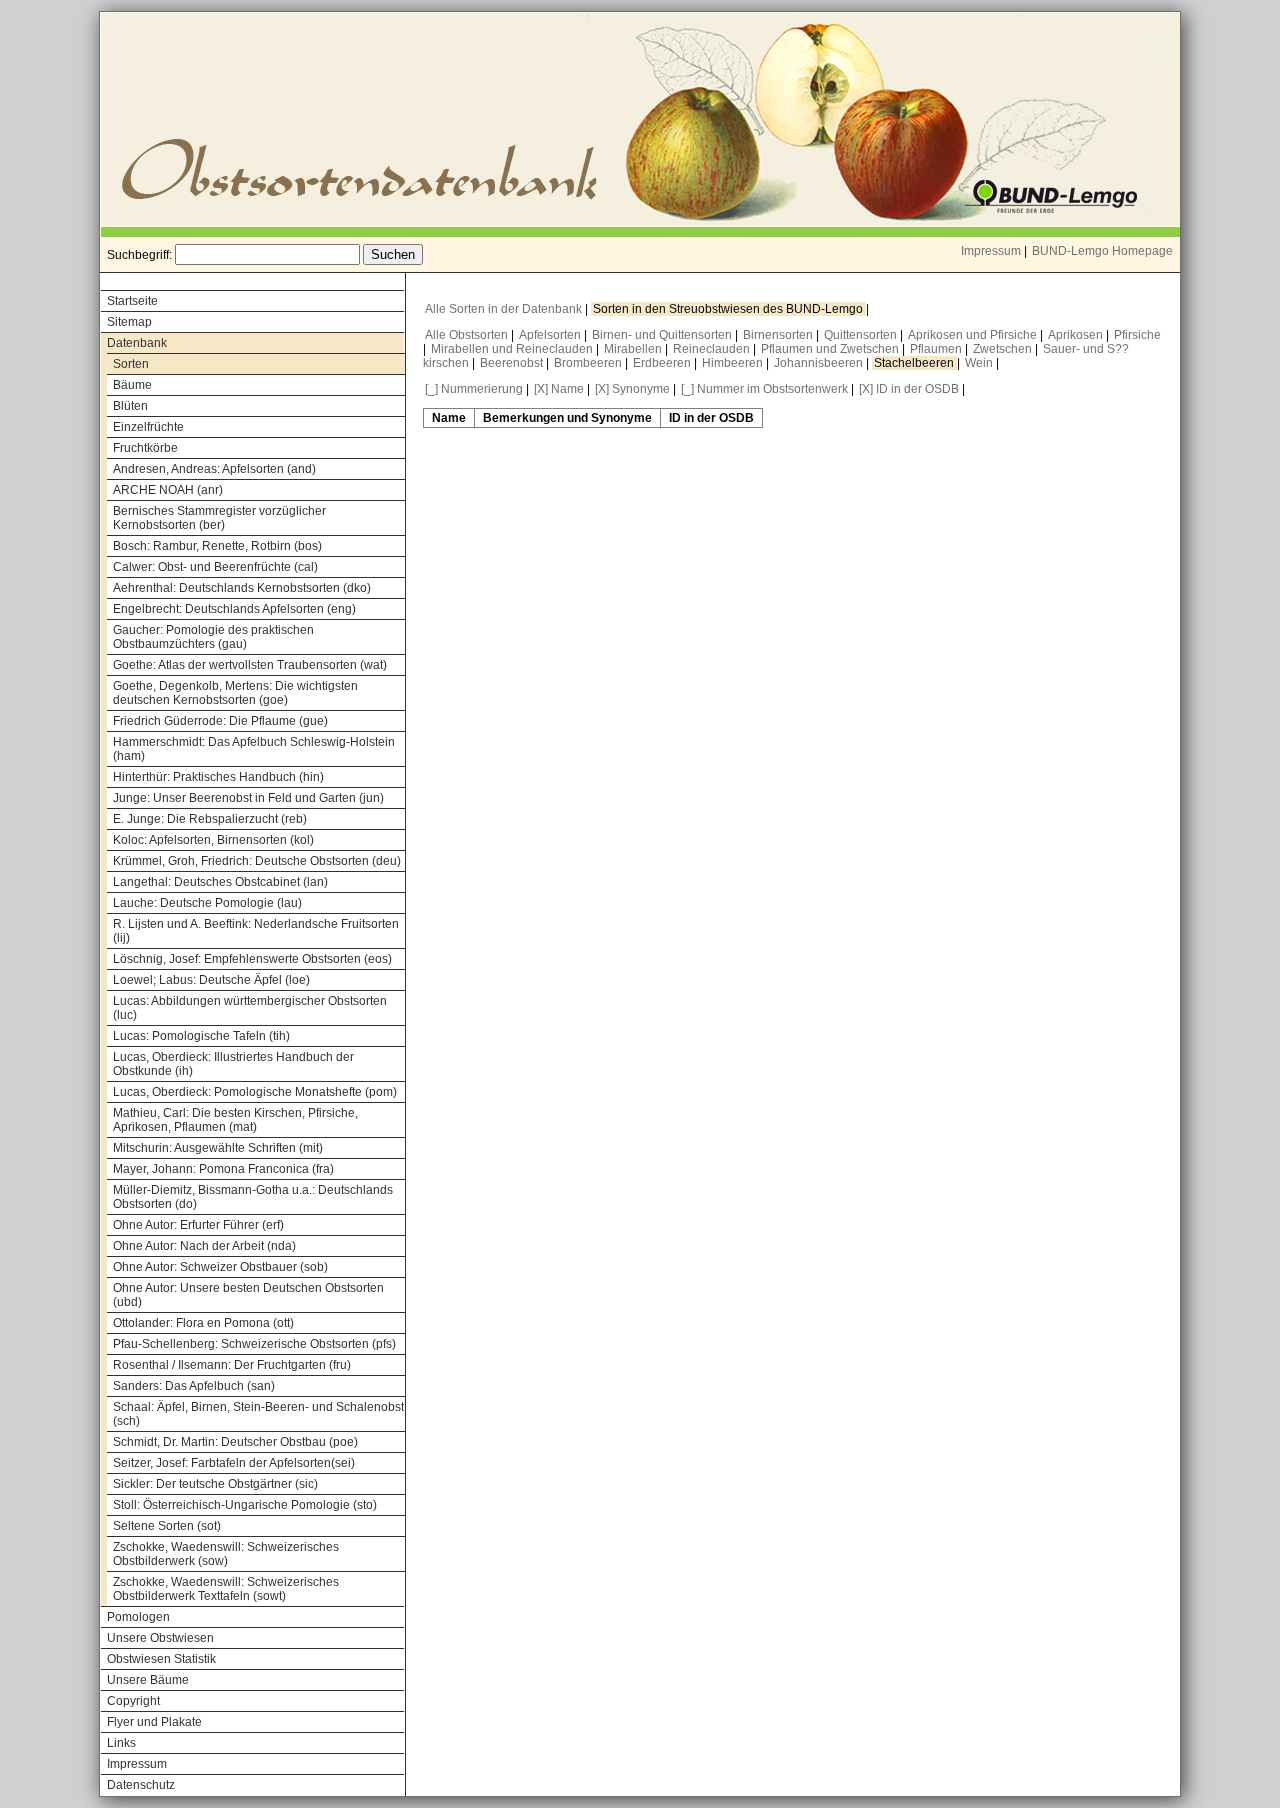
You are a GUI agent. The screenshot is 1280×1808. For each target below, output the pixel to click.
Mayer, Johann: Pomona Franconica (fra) (223, 1169)
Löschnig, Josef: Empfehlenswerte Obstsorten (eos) (252, 959)
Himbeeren (734, 363)
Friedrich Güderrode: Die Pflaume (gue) (220, 721)
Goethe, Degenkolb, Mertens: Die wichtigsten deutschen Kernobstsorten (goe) (235, 693)
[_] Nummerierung (474, 389)
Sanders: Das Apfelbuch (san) (194, 1386)
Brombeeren (589, 363)
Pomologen (138, 1617)
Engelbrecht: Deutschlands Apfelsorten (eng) (234, 609)
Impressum (991, 251)
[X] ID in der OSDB (909, 389)
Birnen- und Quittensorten (663, 335)
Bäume (132, 385)
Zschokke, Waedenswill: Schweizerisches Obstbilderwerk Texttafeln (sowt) (226, 1589)
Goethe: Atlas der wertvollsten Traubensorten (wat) (250, 665)
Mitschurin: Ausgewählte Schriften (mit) (218, 1148)
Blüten (130, 406)
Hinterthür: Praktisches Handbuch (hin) (218, 777)
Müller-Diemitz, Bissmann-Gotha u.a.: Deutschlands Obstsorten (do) (253, 1197)
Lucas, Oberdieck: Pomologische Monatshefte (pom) (255, 1092)
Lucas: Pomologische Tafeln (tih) (201, 1036)
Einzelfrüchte (148, 427)
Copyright (133, 1701)
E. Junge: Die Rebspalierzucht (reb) (210, 819)
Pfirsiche (1137, 335)
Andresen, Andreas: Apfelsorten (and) (214, 469)
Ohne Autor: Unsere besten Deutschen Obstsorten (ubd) (248, 1295)
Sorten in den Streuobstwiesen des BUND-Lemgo (729, 309)
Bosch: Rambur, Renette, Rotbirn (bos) (217, 546)
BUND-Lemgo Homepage (1102, 251)
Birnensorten (779, 335)
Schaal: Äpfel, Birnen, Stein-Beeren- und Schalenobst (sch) (258, 1414)
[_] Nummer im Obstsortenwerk (764, 389)
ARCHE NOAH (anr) (168, 490)
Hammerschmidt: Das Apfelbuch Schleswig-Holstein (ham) (254, 749)
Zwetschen (1004, 349)
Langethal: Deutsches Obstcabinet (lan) (220, 882)
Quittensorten (862, 335)
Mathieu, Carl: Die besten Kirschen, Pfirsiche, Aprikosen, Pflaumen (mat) (235, 1120)
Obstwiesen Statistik (161, 1659)
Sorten (131, 364)
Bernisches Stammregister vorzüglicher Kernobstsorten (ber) (219, 518)
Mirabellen (634, 349)
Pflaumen (937, 349)
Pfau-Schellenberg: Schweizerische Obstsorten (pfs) (254, 1344)
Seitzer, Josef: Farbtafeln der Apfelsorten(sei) (234, 1463)
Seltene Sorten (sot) (167, 1526)
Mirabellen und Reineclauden (513, 349)
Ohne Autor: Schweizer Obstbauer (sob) (220, 1267)
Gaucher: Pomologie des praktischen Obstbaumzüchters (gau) (213, 637)
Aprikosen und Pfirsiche (974, 335)
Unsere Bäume (148, 1680)
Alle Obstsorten (468, 335)
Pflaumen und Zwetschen (831, 349)
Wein (980, 363)
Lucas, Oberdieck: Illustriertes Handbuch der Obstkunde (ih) (233, 1064)
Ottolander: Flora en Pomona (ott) (203, 1323)
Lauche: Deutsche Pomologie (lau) (207, 903)
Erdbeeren (663, 363)
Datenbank (137, 343)
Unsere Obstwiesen (160, 1638)
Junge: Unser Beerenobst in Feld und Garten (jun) (248, 798)
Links (121, 1743)
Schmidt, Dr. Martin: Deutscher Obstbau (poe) (235, 1442)
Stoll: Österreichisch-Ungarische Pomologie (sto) (245, 1505)
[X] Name (559, 389)
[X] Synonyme (632, 389)
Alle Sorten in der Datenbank (505, 309)
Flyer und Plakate (154, 1722)
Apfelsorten (551, 335)
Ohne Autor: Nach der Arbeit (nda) (204, 1246)
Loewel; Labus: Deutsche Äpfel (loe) (211, 980)
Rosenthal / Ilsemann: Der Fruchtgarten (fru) (232, 1365)
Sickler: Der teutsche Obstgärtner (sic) (215, 1484)
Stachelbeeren (915, 363)
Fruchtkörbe (145, 448)
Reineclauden (713, 349)
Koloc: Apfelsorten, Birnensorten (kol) (213, 840)
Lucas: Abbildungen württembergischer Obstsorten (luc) (250, 1008)
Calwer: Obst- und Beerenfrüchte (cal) (215, 567)
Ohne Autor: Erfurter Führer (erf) (198, 1225)
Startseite (132, 301)
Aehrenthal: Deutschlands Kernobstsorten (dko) (242, 588)
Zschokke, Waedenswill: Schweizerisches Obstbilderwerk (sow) (226, 1554)
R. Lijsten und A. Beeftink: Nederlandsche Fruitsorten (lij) (256, 931)
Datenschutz (141, 1785)
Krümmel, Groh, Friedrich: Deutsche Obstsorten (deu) (257, 861)
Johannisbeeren (820, 363)
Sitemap (129, 322)
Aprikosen (1077, 335)
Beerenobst (513, 363)
